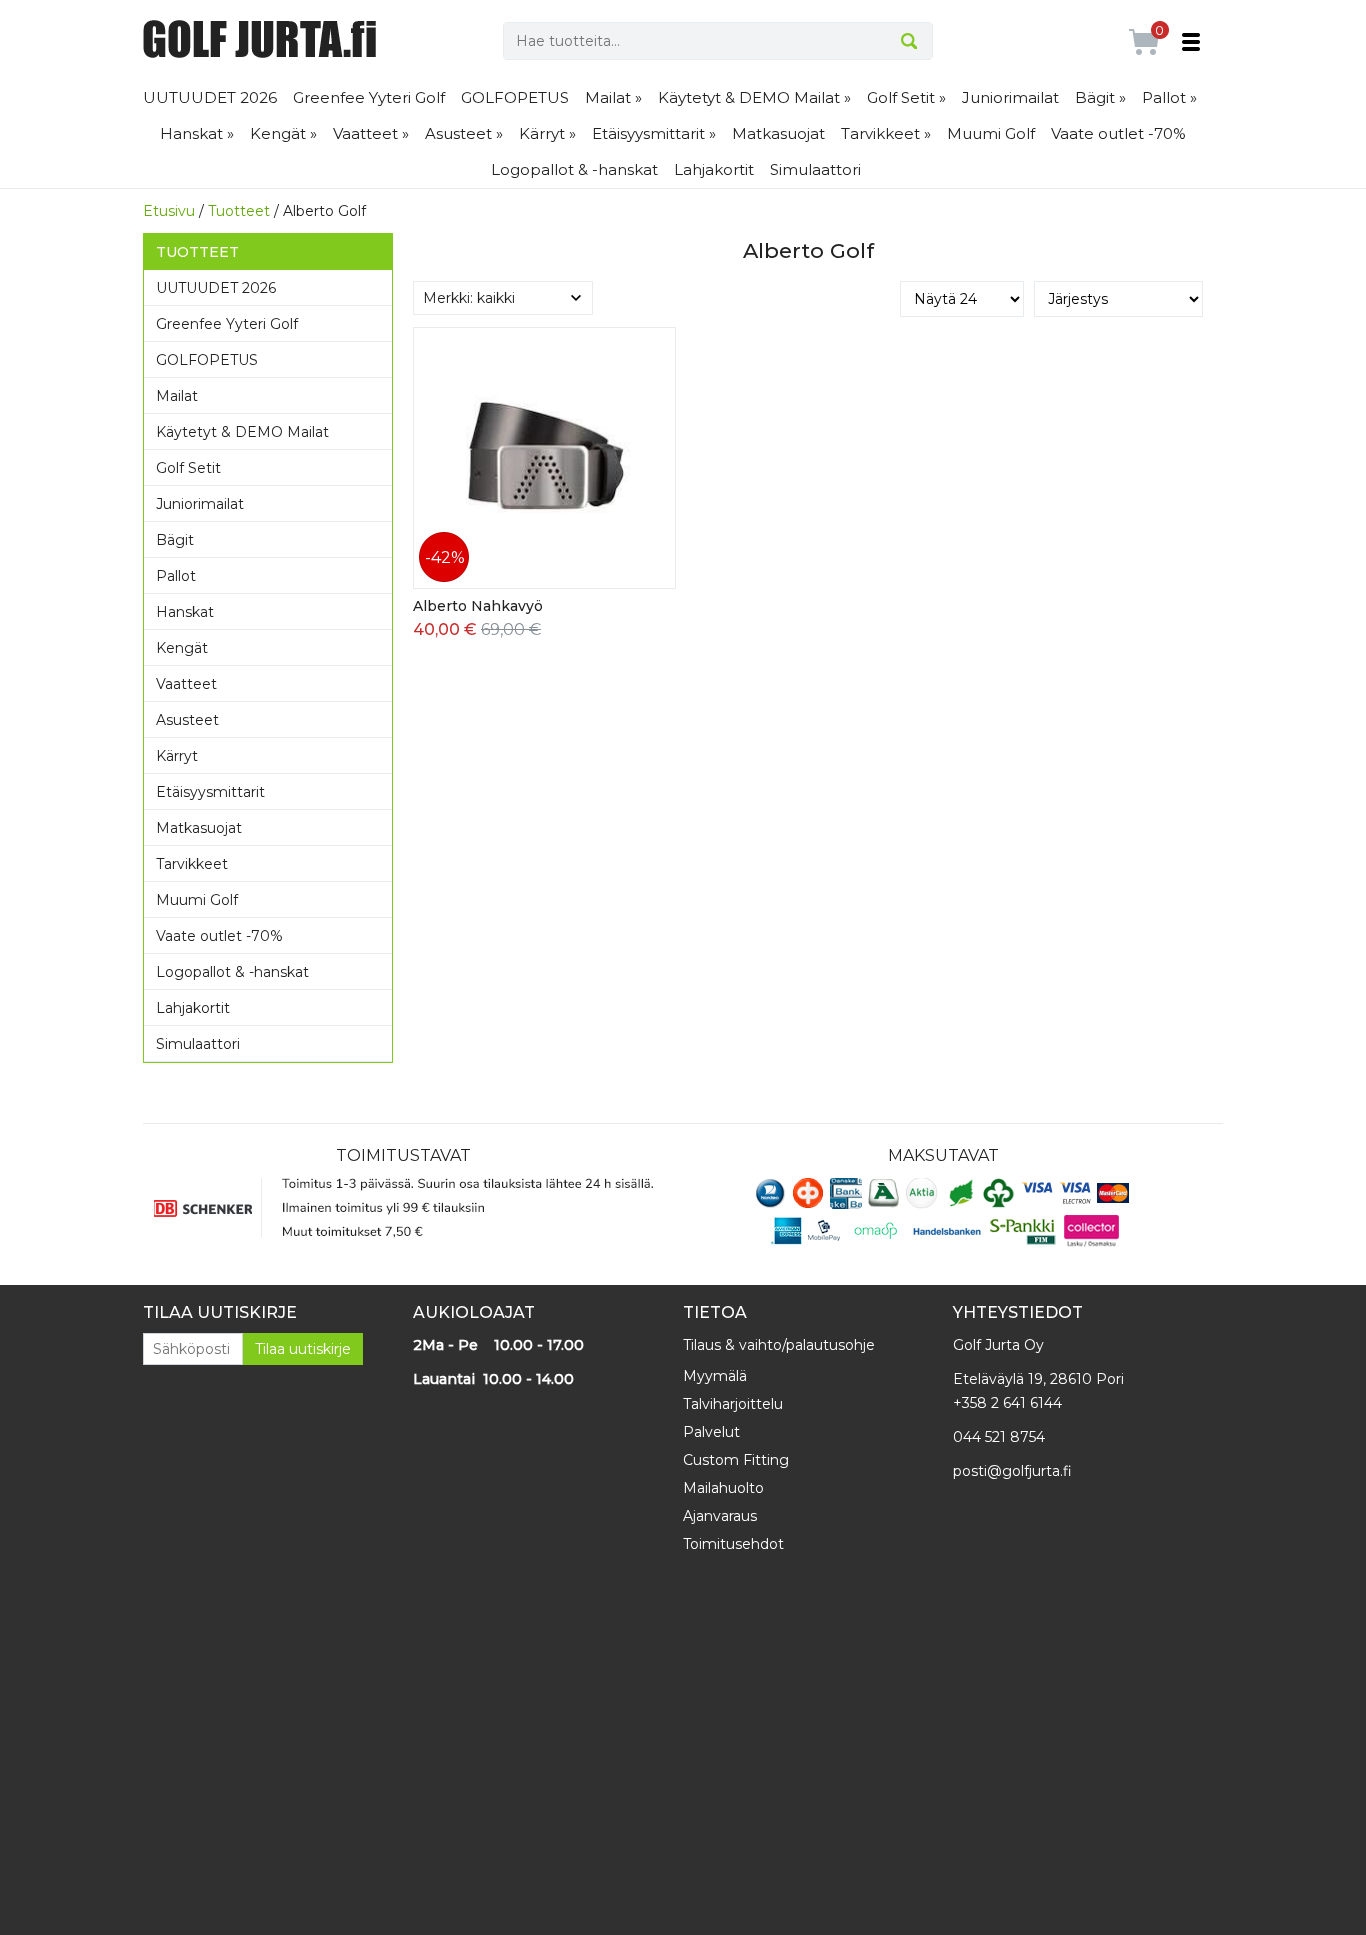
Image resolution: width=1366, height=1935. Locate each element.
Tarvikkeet (192, 864)
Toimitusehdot (733, 1544)
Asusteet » (464, 133)
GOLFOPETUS (515, 97)
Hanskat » (197, 133)
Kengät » (283, 133)
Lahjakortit (714, 169)
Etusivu (169, 211)
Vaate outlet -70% (1118, 133)
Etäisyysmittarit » (654, 133)
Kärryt (177, 756)
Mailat (177, 396)
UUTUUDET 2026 (210, 97)
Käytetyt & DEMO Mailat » (754, 97)
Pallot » (1169, 97)
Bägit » (1100, 97)
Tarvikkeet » (886, 133)
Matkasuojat (778, 133)
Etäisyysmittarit (210, 792)
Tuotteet (239, 211)
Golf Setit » (906, 97)
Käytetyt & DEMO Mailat (242, 432)
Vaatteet (186, 684)
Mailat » (613, 97)
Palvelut (711, 1432)
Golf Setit (188, 468)
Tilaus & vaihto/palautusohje (779, 1345)
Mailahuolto (723, 1488)
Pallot (176, 576)
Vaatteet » (371, 133)
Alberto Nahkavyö (478, 606)
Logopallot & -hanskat (574, 169)
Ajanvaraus (720, 1516)
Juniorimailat (1010, 97)
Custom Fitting (736, 1460)
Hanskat (185, 612)
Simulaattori (815, 169)
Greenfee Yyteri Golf (369, 97)
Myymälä (715, 1376)
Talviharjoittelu (733, 1404)
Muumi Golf (991, 133)
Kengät (182, 648)
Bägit (175, 540)
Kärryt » (547, 133)
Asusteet (187, 720)
